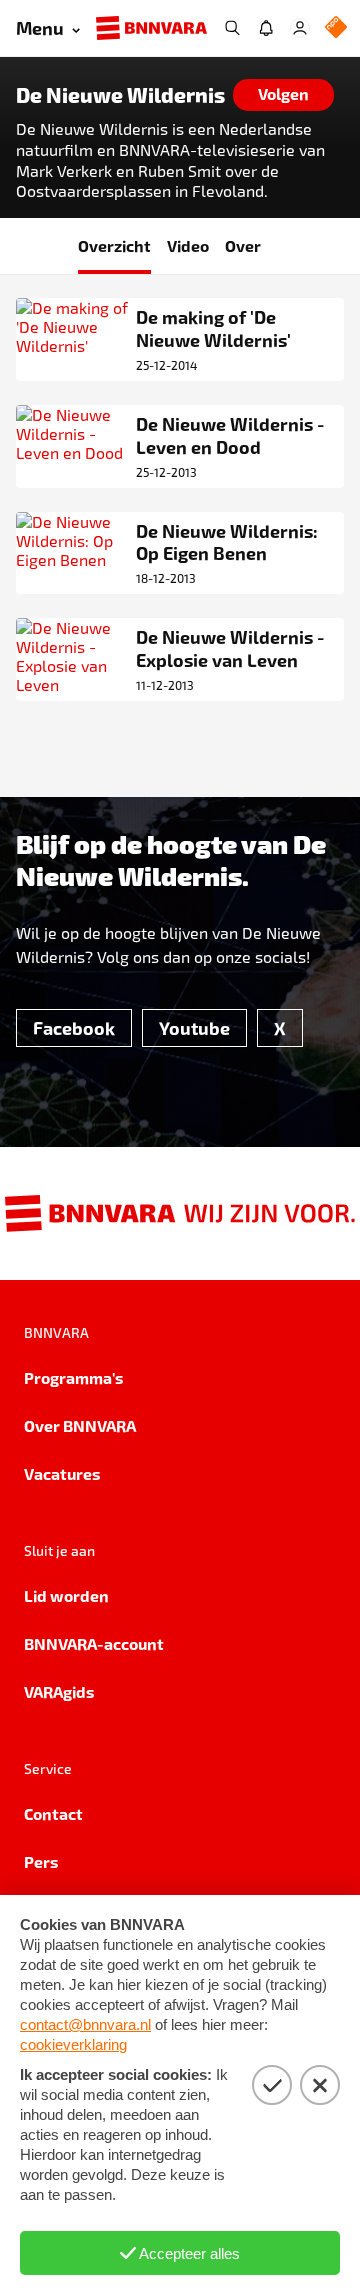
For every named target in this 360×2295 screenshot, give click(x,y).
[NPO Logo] (336, 28)
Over (243, 245)
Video (188, 245)
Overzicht (114, 245)
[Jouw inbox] (266, 28)
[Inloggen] (300, 28)
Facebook (74, 1027)
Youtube (194, 1027)
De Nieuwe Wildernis (120, 95)
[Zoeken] (232, 28)
